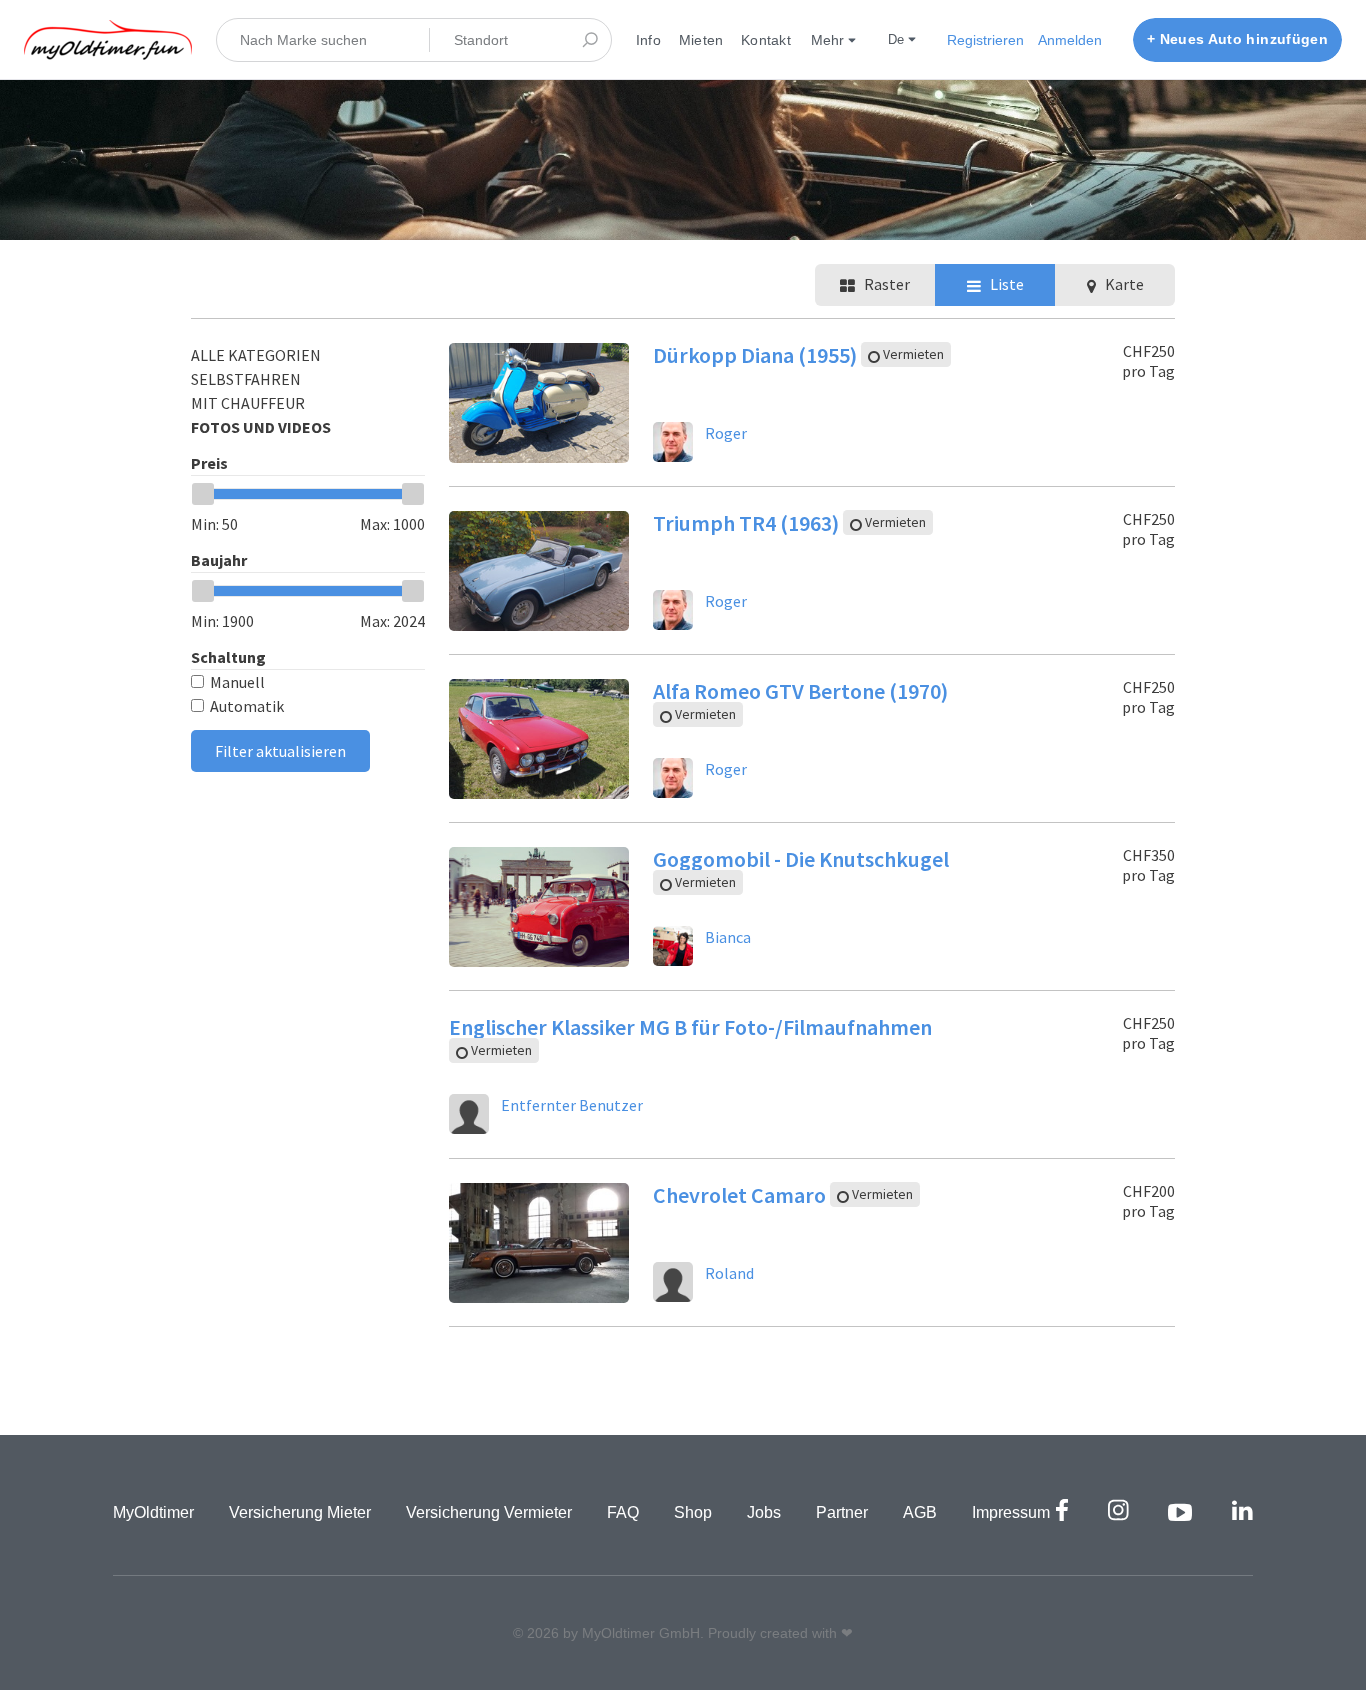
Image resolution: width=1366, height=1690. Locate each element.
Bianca (728, 937)
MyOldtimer (153, 1512)
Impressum (1011, 1512)
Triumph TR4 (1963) (748, 523)
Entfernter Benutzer (572, 1105)
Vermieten (912, 355)
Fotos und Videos (261, 427)
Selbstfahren (246, 379)
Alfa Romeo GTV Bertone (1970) (800, 691)
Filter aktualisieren (280, 751)
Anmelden (1070, 40)
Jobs (764, 1512)
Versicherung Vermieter (489, 1512)
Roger (726, 433)
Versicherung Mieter (300, 1512)
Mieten (701, 40)
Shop (693, 1512)
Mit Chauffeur (248, 403)
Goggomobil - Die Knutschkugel (801, 859)
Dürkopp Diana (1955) (757, 355)
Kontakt (766, 40)
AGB (920, 1512)
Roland (729, 1273)
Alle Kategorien (256, 355)
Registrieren (985, 40)
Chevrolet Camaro (741, 1195)
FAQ (623, 1512)
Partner (842, 1512)
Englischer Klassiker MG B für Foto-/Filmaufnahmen (690, 1027)
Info (648, 40)
